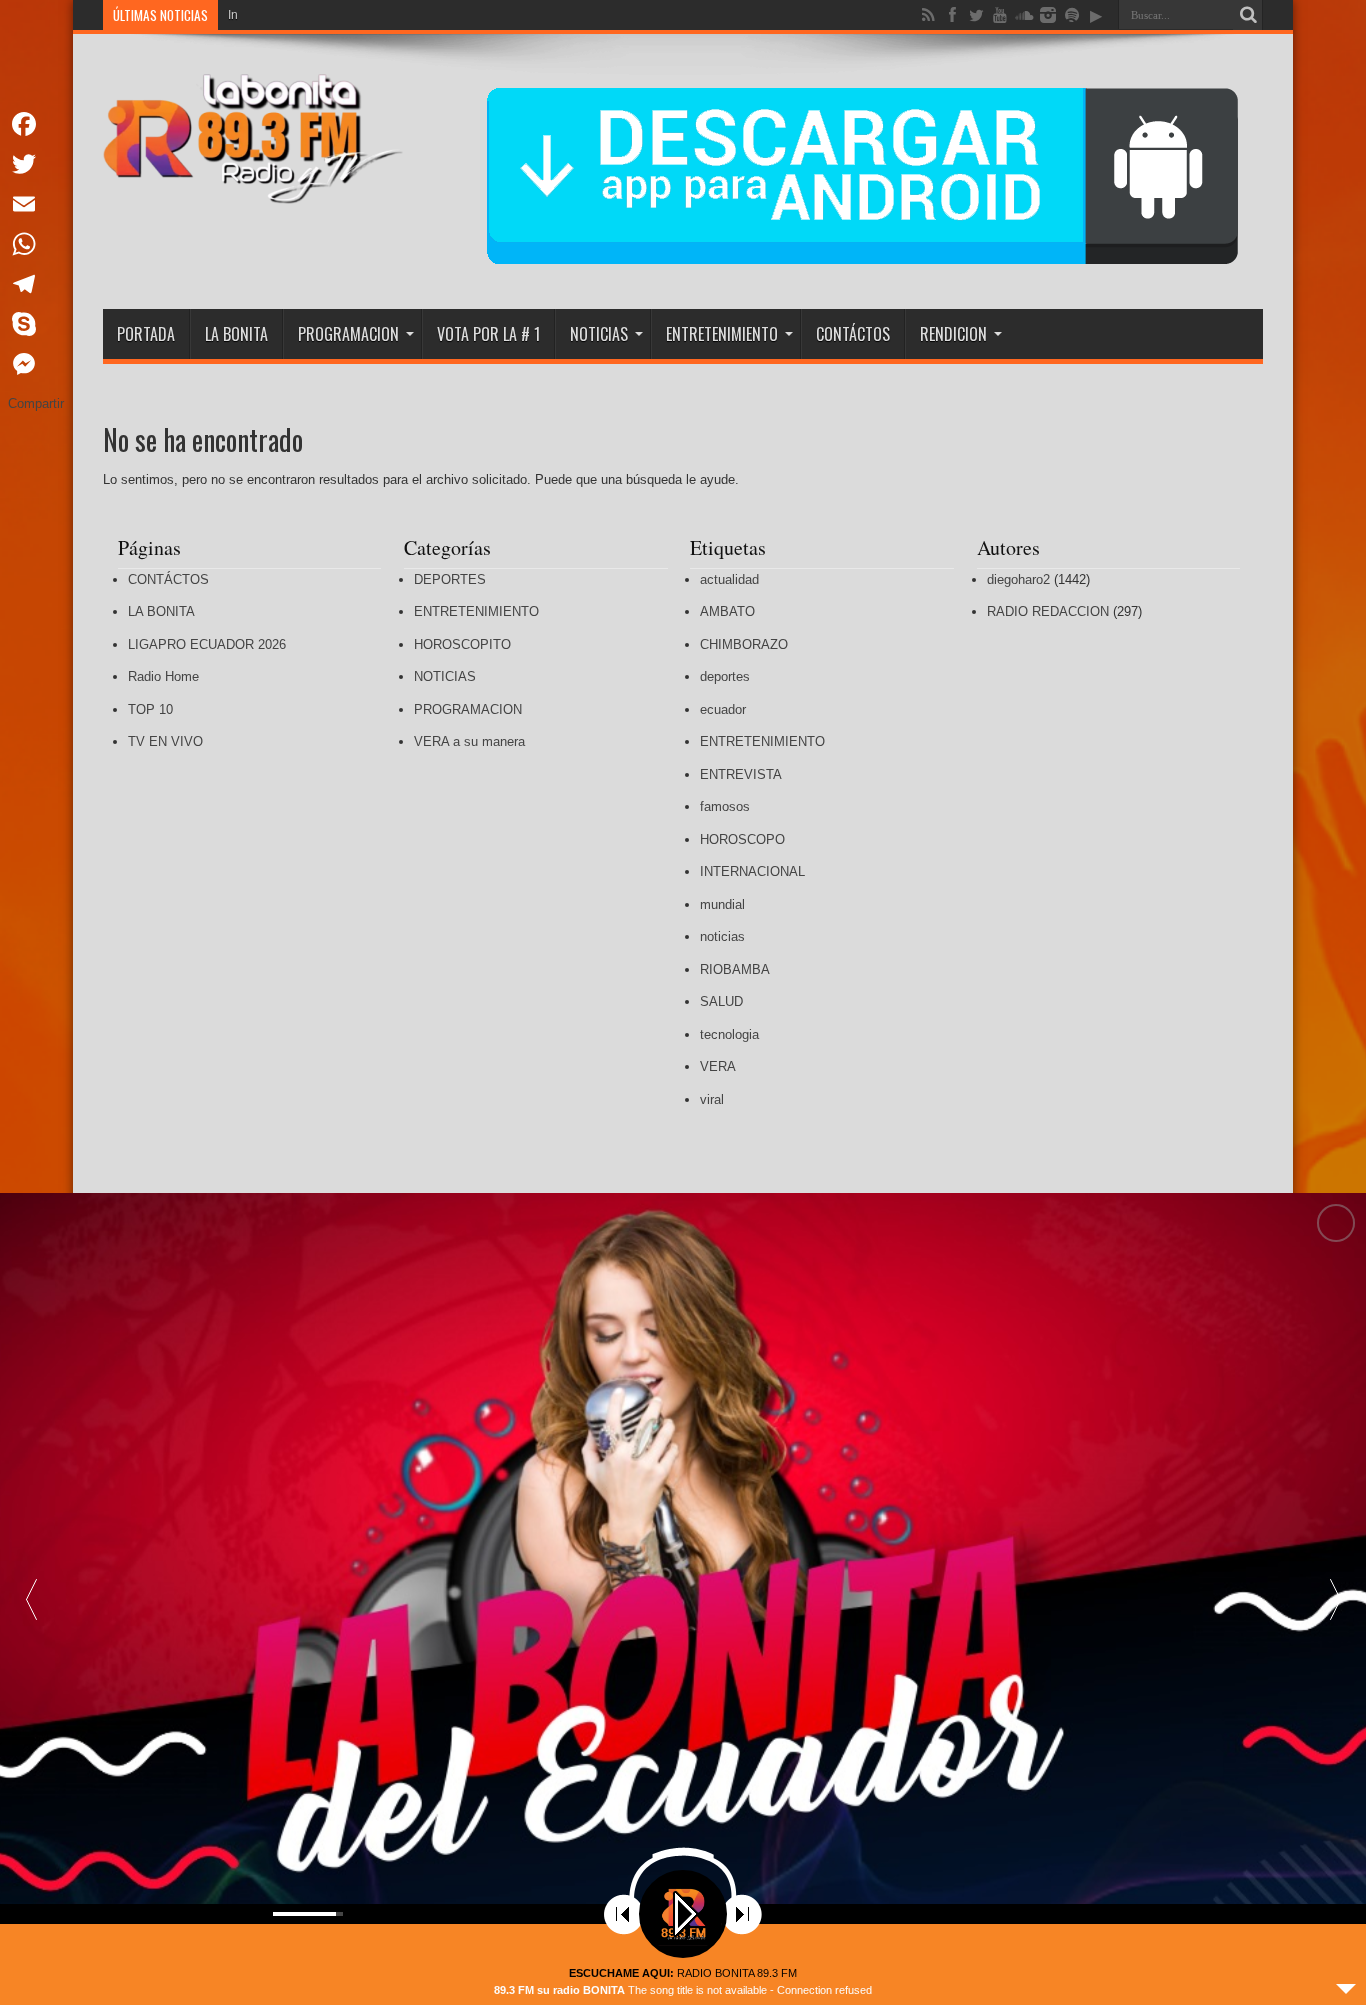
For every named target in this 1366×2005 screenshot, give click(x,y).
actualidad (729, 579)
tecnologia (729, 1034)
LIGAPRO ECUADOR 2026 (207, 644)
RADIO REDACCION (1048, 611)
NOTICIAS (599, 334)
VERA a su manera (469, 741)
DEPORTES (450, 579)
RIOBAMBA (735, 969)
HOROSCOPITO (462, 644)
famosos (725, 806)
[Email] (36, 204)
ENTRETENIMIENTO (722, 334)
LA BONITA (236, 334)
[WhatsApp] (36, 244)
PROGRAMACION (348, 334)
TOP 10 (150, 709)
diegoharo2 (1018, 579)
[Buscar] (1248, 15)
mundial (722, 904)
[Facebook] (36, 124)
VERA (718, 1066)
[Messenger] (36, 364)
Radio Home (163, 676)
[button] (1335, 1599)
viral (712, 1099)
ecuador (723, 709)
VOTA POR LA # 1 (488, 334)
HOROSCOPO (742, 839)
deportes (725, 676)
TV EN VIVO (165, 741)
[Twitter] (36, 164)
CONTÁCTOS (853, 334)
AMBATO (727, 611)
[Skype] (36, 324)
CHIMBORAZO (744, 644)
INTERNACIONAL (752, 871)
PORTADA (146, 334)
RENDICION (953, 334)
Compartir (36, 403)
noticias (722, 936)
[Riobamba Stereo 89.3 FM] (253, 189)
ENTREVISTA (741, 774)
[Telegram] (36, 284)
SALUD (721, 1001)
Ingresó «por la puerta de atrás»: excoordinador (357, 15)
